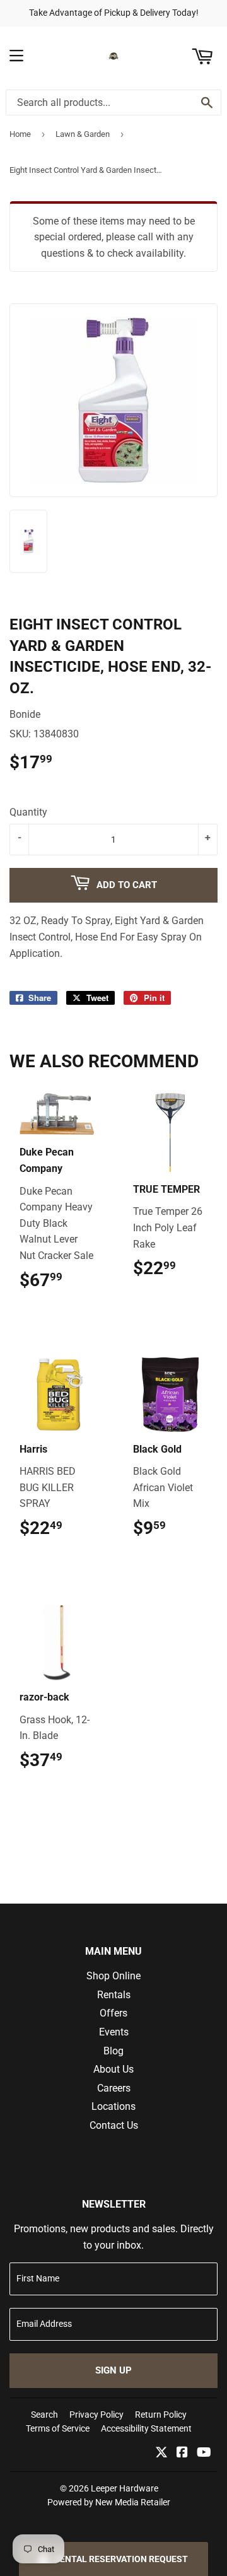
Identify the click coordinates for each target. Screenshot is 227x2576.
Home (20, 134)
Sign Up (113, 2370)
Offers (113, 2013)
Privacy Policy (96, 2415)
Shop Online (113, 1976)
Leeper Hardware (125, 2488)
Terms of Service (58, 2428)
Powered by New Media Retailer (109, 2502)
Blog (113, 2051)
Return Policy (161, 2415)
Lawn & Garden (83, 134)
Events (114, 2032)
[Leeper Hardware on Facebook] (182, 2453)
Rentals (114, 1995)
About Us (113, 2069)
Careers (114, 2088)
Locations (113, 2106)
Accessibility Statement (146, 2428)
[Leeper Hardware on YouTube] (204, 2453)
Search (44, 2415)
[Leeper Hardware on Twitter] (161, 2453)
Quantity (28, 812)
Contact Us (114, 2125)
